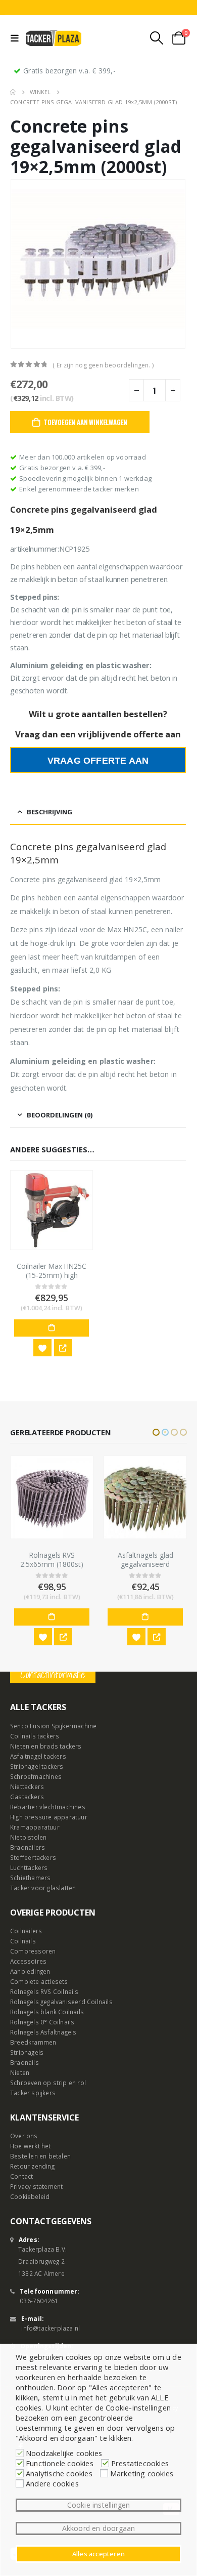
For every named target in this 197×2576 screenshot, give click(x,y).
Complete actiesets (39, 1981)
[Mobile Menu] (17, 38)
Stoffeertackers (33, 1857)
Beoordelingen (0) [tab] (60, 1115)
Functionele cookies (60, 2463)
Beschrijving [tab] (50, 812)
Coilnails (23, 1941)
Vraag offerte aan (98, 761)
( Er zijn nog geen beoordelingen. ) (103, 365)
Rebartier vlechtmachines (48, 1807)
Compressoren (33, 1951)
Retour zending (32, 2166)
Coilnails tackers (35, 1736)
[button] (156, 1432)
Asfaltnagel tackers (38, 1756)
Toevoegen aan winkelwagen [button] (52, 1328)
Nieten (20, 2072)
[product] (52, 1210)
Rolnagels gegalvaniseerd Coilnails (61, 2002)
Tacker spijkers (33, 2093)
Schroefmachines (36, 1776)
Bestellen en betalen (40, 2156)
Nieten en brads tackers (46, 1746)
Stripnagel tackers (37, 1766)
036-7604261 (39, 2301)
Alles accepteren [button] (98, 2554)
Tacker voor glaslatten (43, 1888)
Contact (21, 2176)
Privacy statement (36, 2186)
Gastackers (27, 1797)
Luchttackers (29, 1867)
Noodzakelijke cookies (64, 2453)
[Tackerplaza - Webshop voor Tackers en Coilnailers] (54, 38)
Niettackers (27, 1786)
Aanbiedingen (30, 1971)
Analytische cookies (59, 2473)
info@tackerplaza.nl (51, 2328)
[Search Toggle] (157, 38)
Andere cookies (52, 2483)
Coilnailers (26, 1931)
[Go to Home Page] (13, 92)
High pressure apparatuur (49, 1817)
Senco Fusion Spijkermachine (53, 1726)
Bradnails (24, 2062)
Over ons (24, 2136)
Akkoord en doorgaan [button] (99, 2528)
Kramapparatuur (35, 1827)
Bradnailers (28, 1847)
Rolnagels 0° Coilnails (42, 2022)
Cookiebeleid (30, 2196)
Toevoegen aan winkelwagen (85, 422)
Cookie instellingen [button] (99, 2505)
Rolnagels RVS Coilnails (44, 1991)
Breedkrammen (33, 2042)
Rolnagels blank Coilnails (47, 2012)
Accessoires (28, 1961)
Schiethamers (30, 1878)
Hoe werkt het (31, 2146)
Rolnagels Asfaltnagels (43, 2032)
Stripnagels (27, 2052)
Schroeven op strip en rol (48, 2083)
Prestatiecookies (140, 2463)
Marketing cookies (142, 2473)
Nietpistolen (28, 1837)
